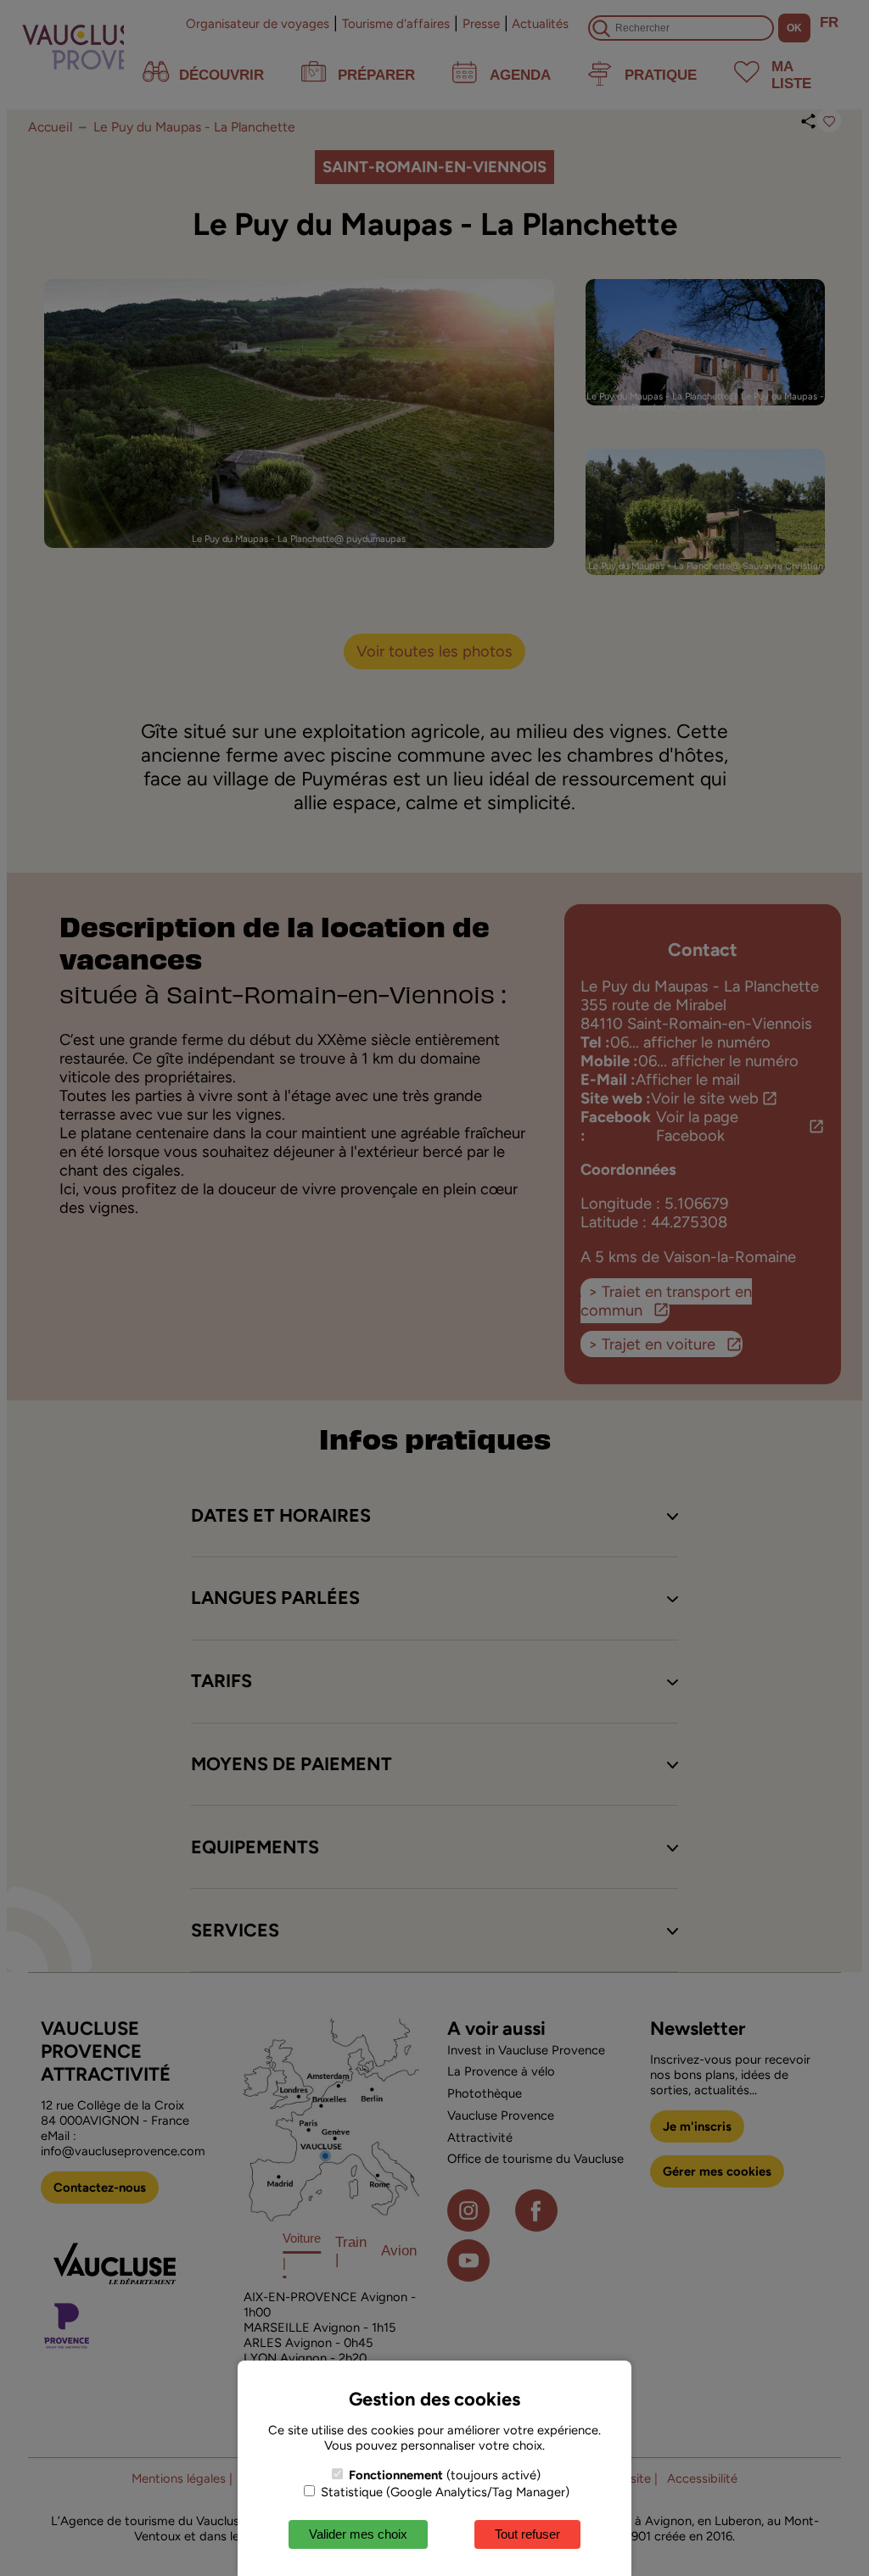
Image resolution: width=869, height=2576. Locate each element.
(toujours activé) (445, 2475)
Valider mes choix (358, 2534)
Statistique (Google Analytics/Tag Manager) (443, 2492)
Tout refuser (527, 2534)
